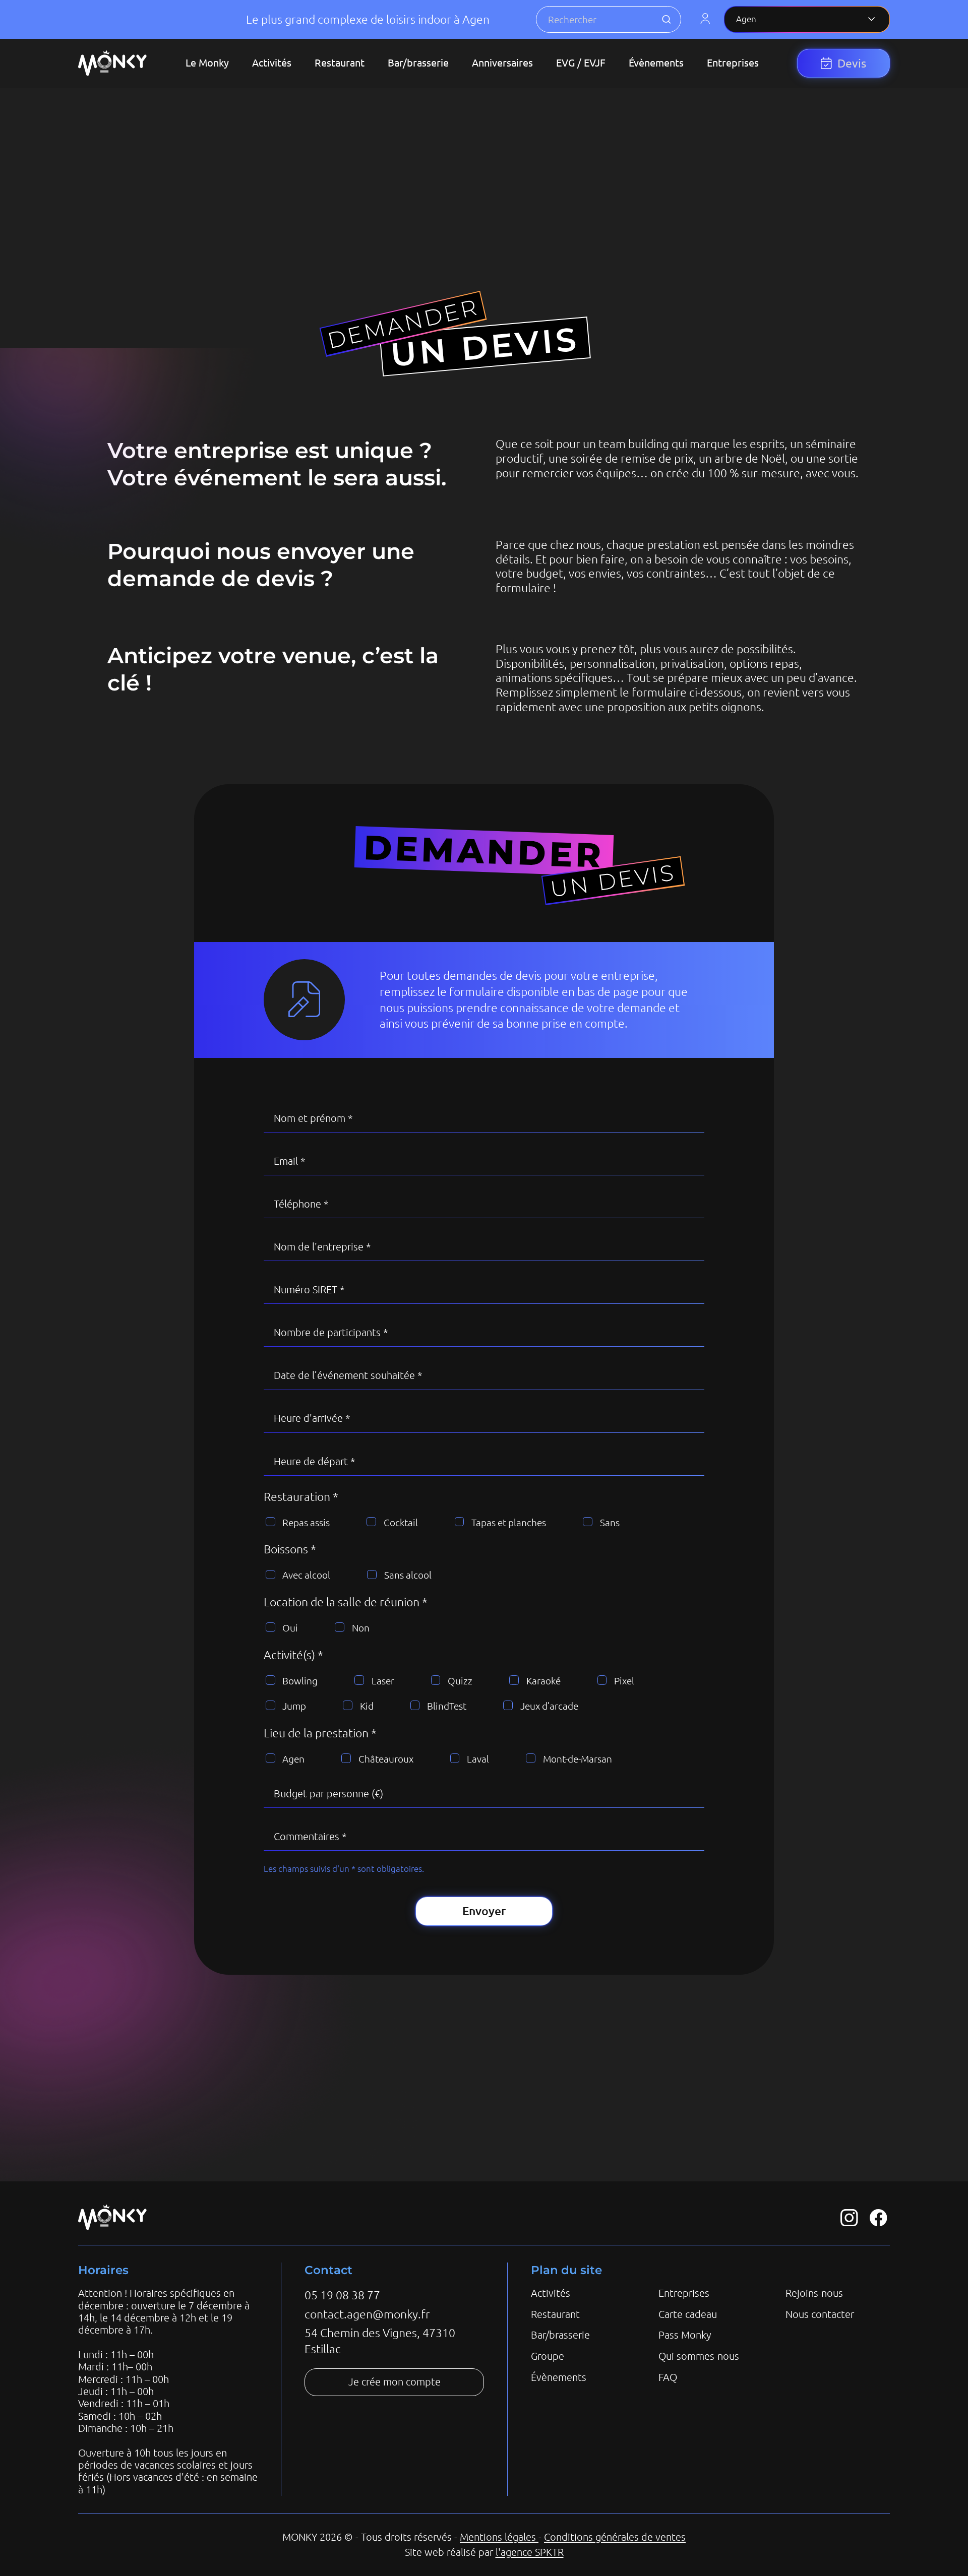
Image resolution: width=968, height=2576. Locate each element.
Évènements (559, 2377)
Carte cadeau (688, 2314)
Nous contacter (820, 2314)
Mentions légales (499, 2537)
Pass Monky (685, 2335)
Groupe (548, 2356)
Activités (551, 2293)
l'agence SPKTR (530, 2552)
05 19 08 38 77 (342, 2295)
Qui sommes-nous (699, 2356)
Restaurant (555, 2314)
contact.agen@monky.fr (367, 2314)
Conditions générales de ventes (615, 2537)
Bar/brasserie (560, 2335)
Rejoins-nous (814, 2293)
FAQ (668, 2377)
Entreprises (684, 2293)
